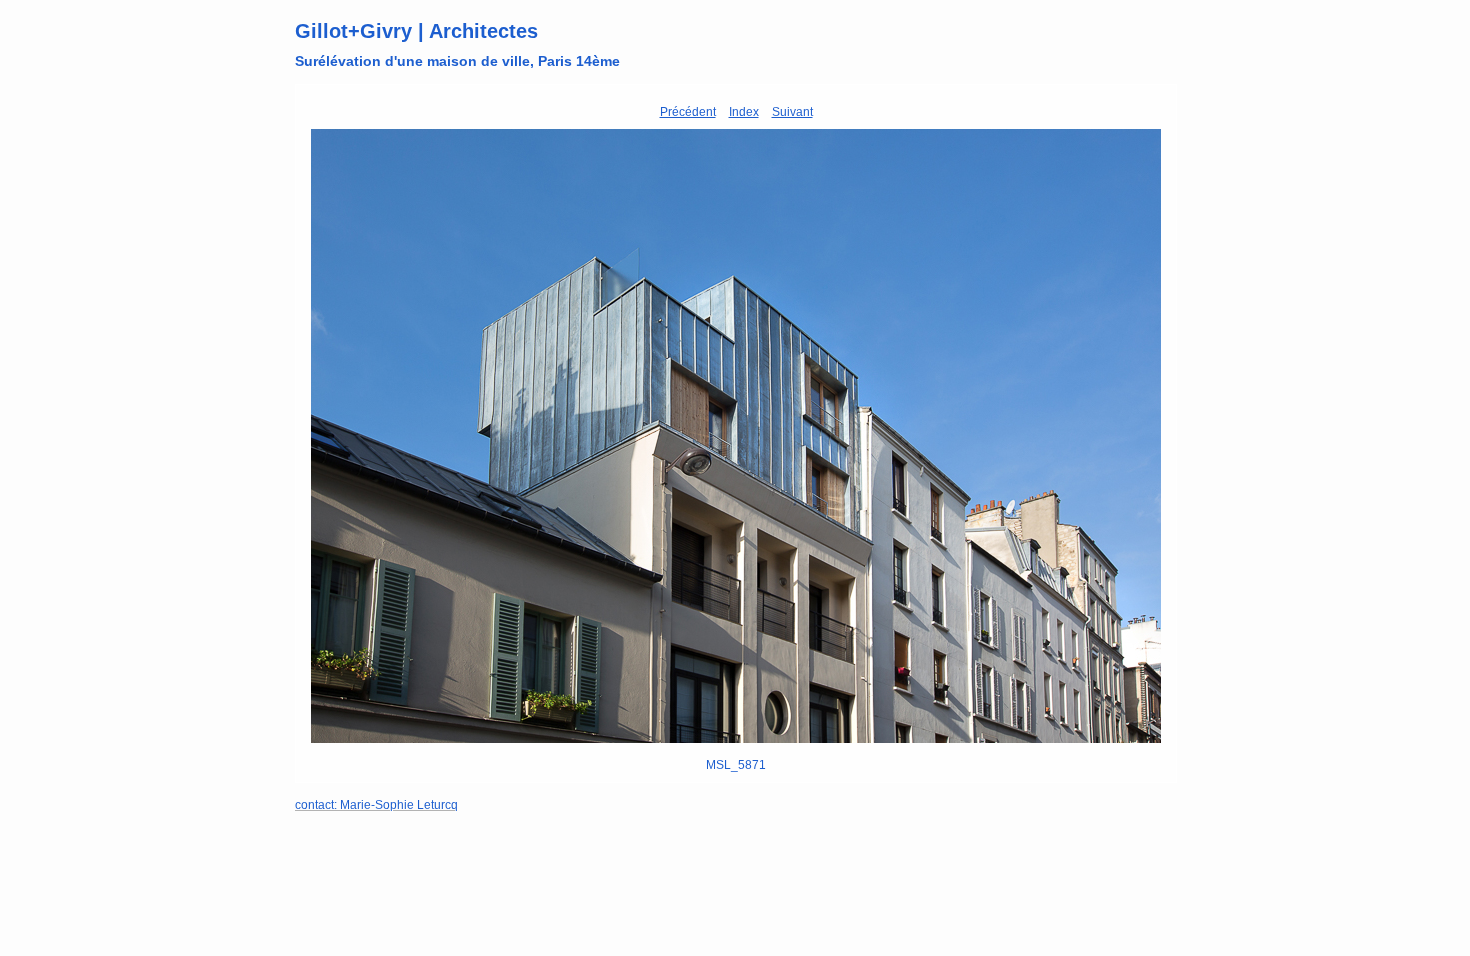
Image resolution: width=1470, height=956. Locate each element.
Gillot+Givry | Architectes (416, 31)
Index (744, 112)
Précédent (688, 112)
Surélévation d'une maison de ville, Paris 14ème (457, 61)
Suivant (792, 112)
